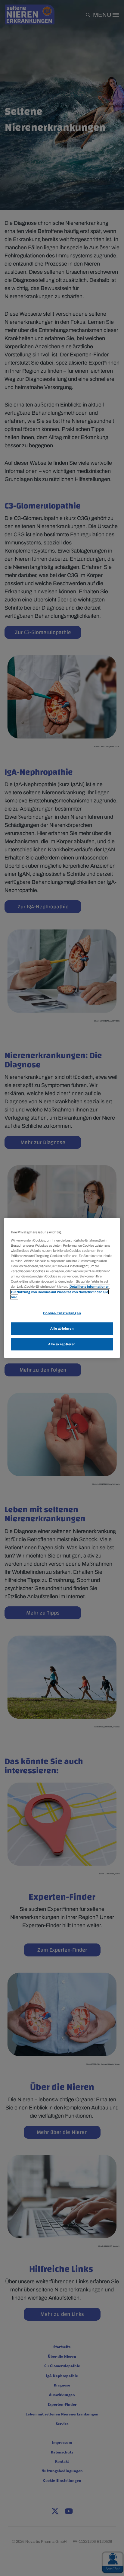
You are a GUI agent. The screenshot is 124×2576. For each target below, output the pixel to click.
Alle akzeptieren (62, 1344)
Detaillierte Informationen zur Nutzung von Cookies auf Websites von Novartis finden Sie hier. (60, 1292)
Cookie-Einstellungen (62, 1313)
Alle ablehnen (62, 1328)
